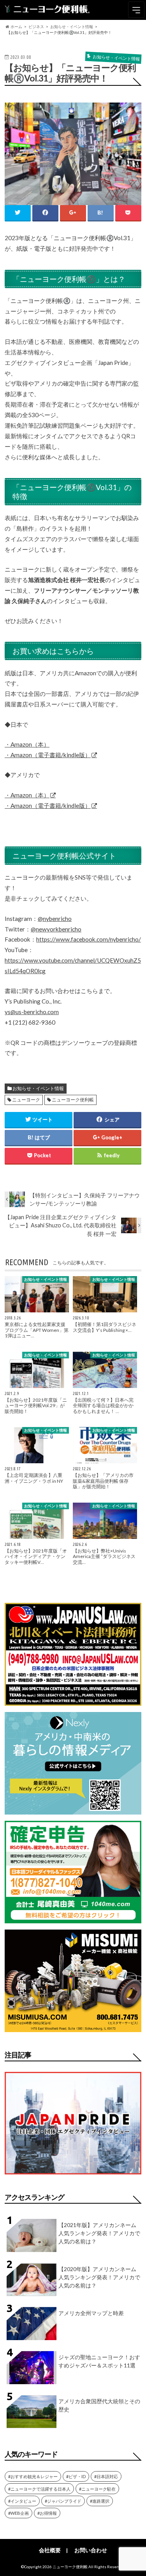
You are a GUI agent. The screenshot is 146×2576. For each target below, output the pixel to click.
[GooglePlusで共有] (73, 213)
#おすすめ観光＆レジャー (33, 2476)
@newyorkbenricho (56, 929)
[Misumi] (73, 2027)
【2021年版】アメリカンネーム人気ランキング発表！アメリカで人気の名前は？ (99, 2233)
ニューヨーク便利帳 (73, 1100)
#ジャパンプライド (63, 2501)
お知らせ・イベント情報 (38, 1088)
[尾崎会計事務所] (73, 1918)
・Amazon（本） (27, 744)
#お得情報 (47, 2513)
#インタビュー (22, 2501)
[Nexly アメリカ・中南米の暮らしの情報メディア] (73, 1810)
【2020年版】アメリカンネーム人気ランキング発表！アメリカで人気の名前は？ (99, 2277)
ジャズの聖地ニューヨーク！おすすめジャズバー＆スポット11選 (99, 2361)
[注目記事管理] (73, 2176)
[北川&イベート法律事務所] (73, 1701)
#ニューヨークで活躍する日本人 (39, 2489)
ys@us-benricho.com (32, 1012)
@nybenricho (55, 919)
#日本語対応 (106, 2476)
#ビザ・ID (76, 2476)
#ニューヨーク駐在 (97, 2489)
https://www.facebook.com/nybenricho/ (89, 939)
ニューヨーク (26, 1100)
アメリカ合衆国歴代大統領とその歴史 (99, 2405)
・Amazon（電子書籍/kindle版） (48, 755)
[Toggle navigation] (136, 10)
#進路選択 (100, 2501)
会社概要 (50, 2550)
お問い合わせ (91, 2550)
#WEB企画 (18, 2513)
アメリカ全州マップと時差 (91, 2313)
